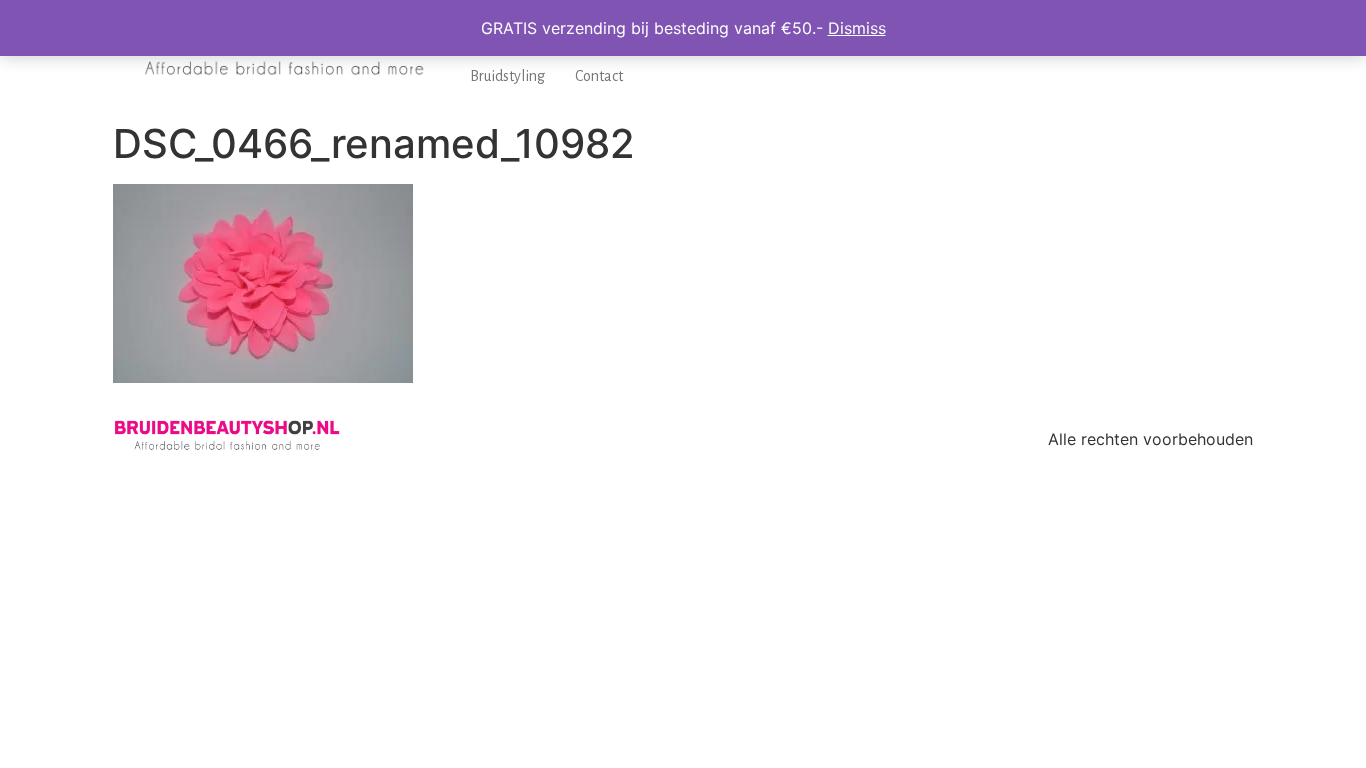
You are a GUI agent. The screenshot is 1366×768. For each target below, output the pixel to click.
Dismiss (857, 28)
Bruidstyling (507, 76)
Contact (599, 76)
